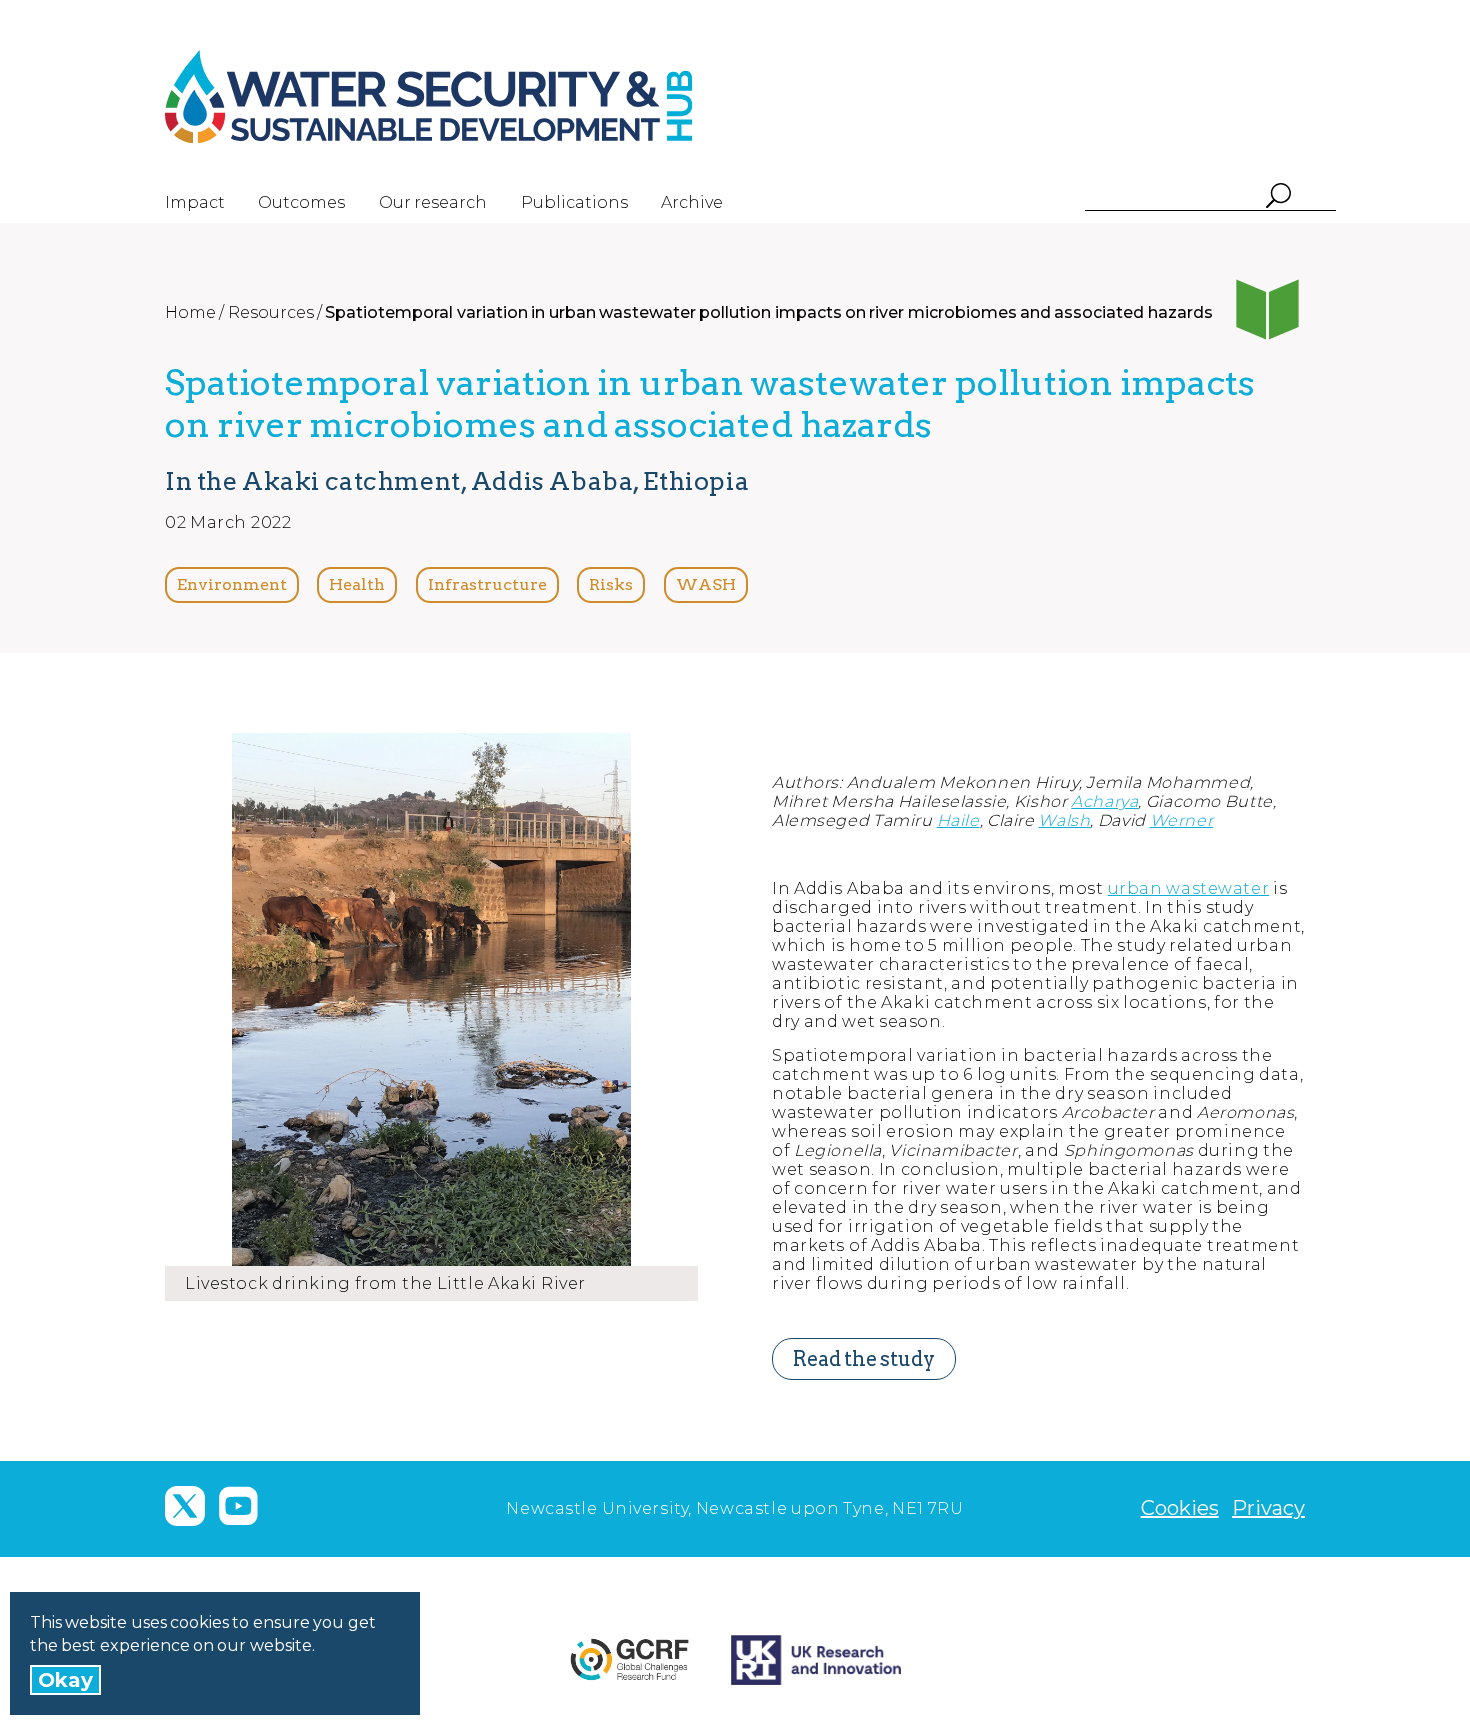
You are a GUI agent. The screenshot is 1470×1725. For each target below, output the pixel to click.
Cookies (1180, 1508)
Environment (232, 584)
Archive (692, 202)
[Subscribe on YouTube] (238, 1506)
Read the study (864, 1359)
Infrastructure (487, 584)
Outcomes (301, 202)
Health (357, 584)
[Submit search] (1277, 197)
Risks (611, 584)
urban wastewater (1189, 888)
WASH (706, 584)
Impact (195, 202)
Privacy (1268, 1508)
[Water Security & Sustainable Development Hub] (465, 97)
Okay (65, 1680)
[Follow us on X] (185, 1506)
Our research (433, 202)
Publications (574, 202)
